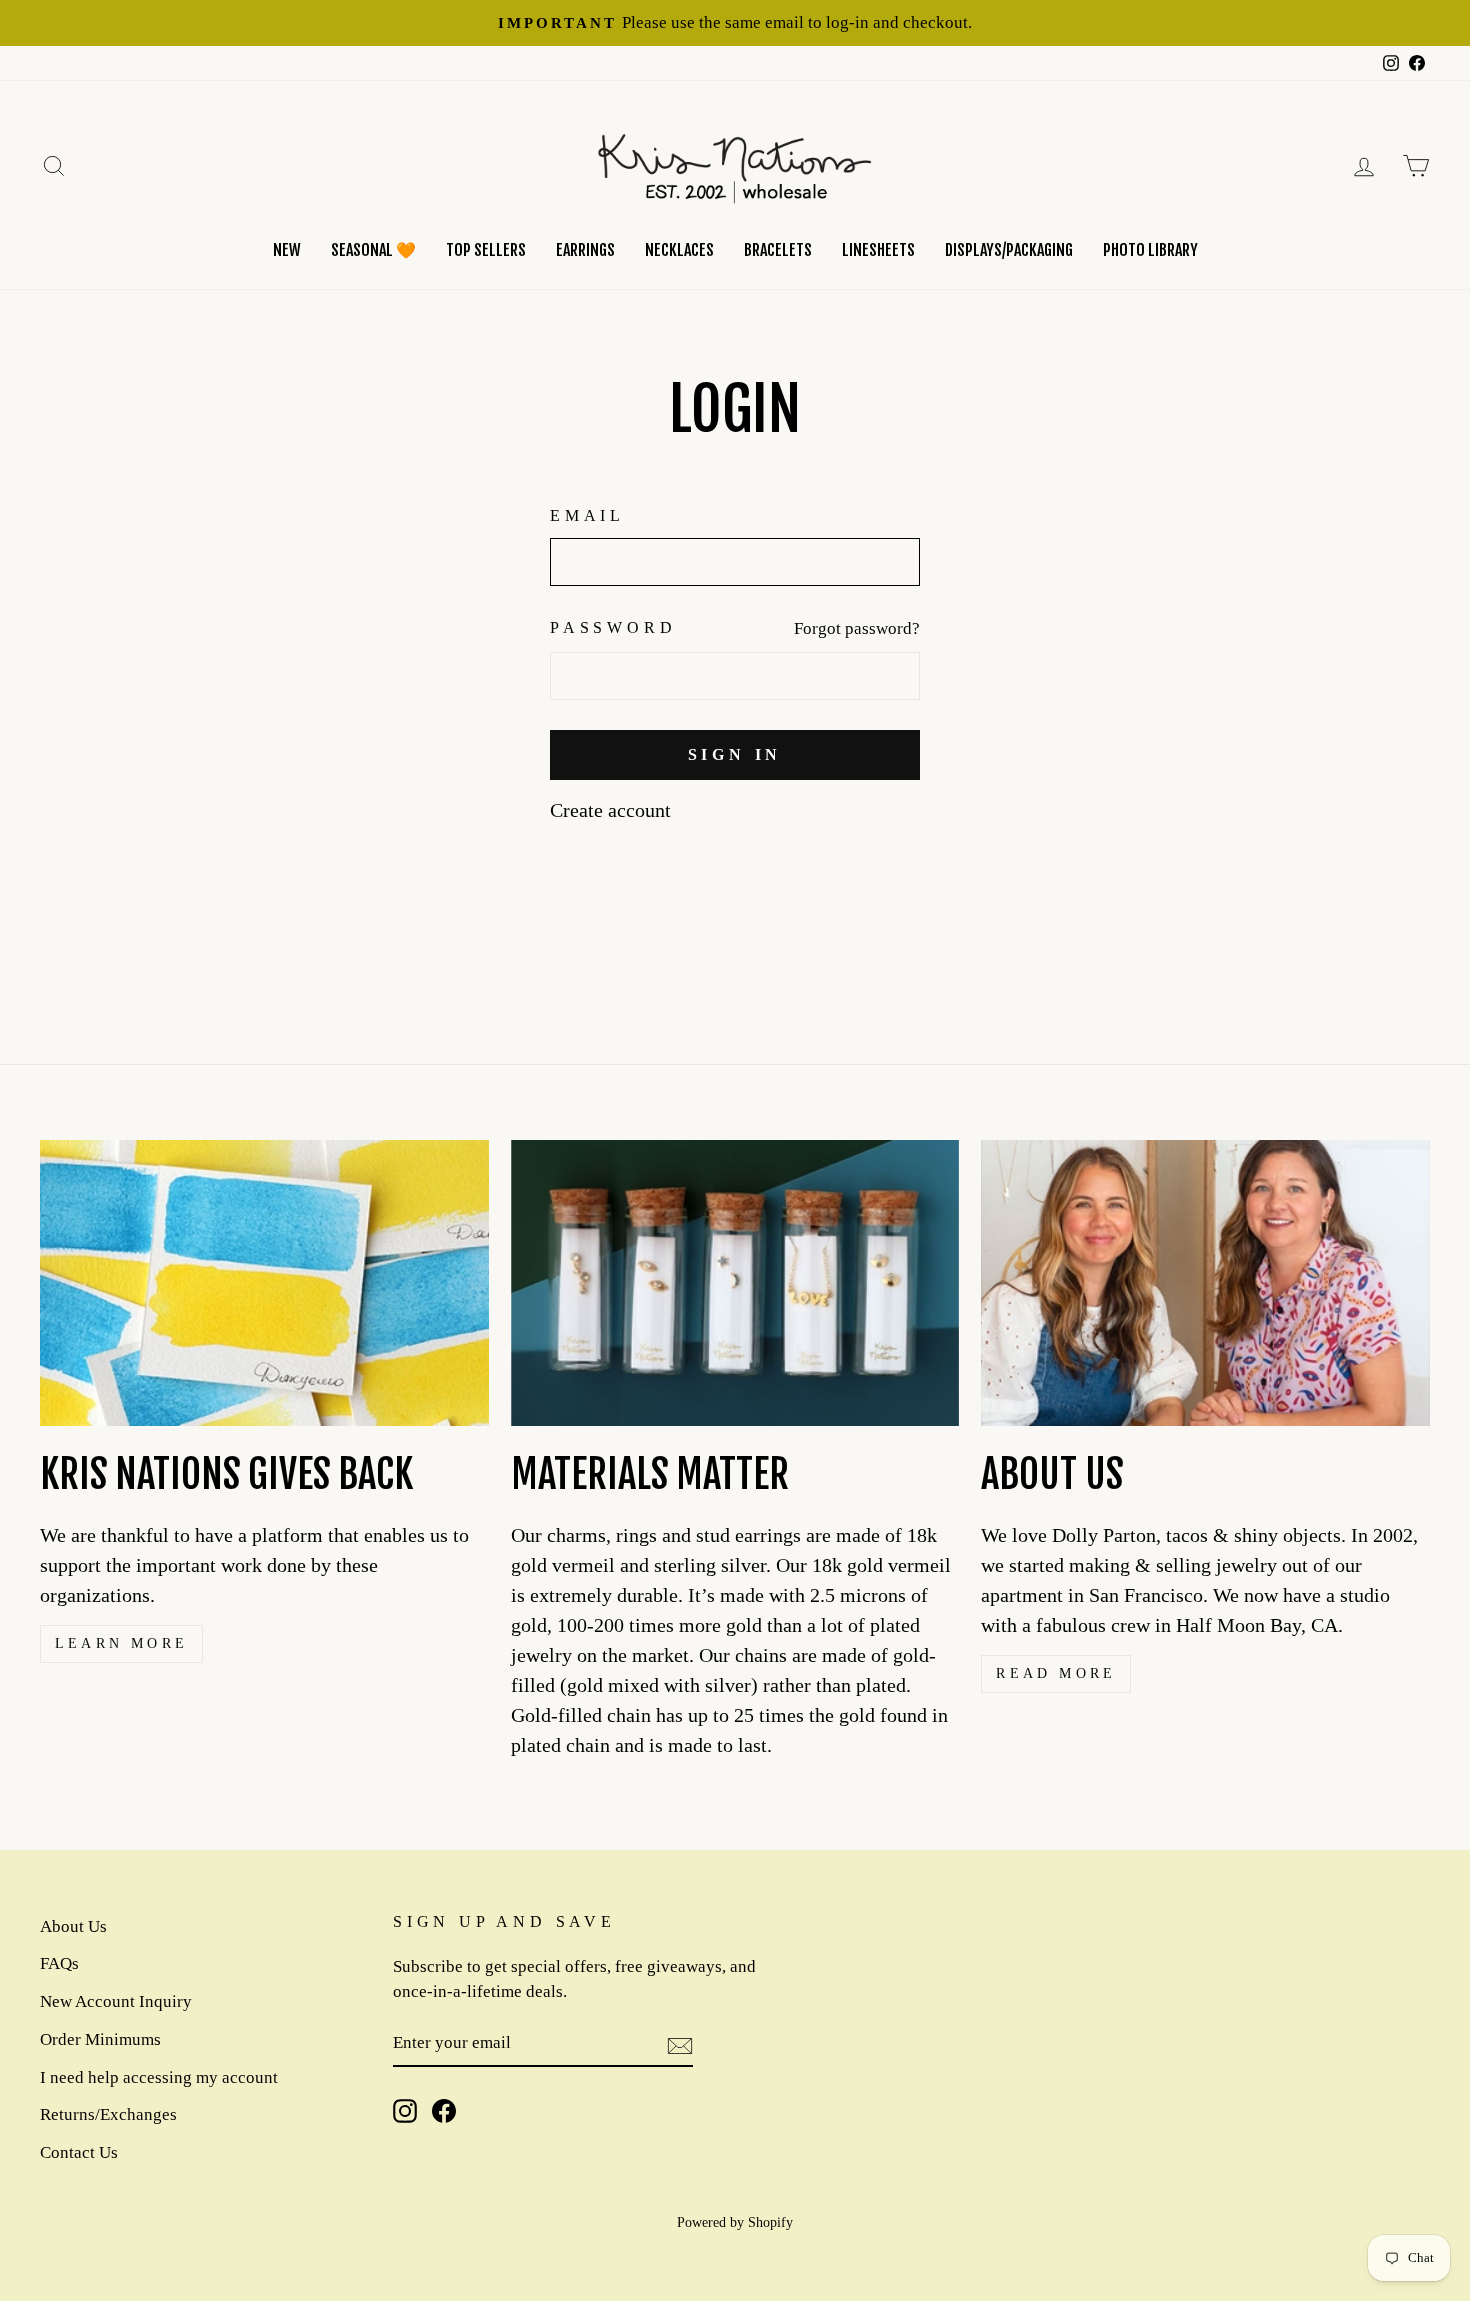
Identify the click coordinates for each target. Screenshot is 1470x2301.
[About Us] (1205, 1283)
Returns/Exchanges (108, 2114)
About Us (73, 1926)
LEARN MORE (121, 1643)
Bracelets (778, 250)
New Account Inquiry (116, 2001)
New (287, 250)
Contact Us (79, 2152)
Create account (610, 810)
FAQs (59, 1963)
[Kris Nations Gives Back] (264, 1283)
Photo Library (1150, 250)
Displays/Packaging (1009, 250)
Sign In (735, 754)
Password (613, 627)
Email (587, 515)
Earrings (585, 250)
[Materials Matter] (735, 1283)
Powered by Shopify (735, 2222)
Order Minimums (100, 2039)
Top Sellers (486, 250)
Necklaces (679, 250)
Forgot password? (857, 628)
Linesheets (878, 250)
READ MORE (1056, 1673)
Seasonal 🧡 (373, 250)
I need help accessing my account (159, 2077)
